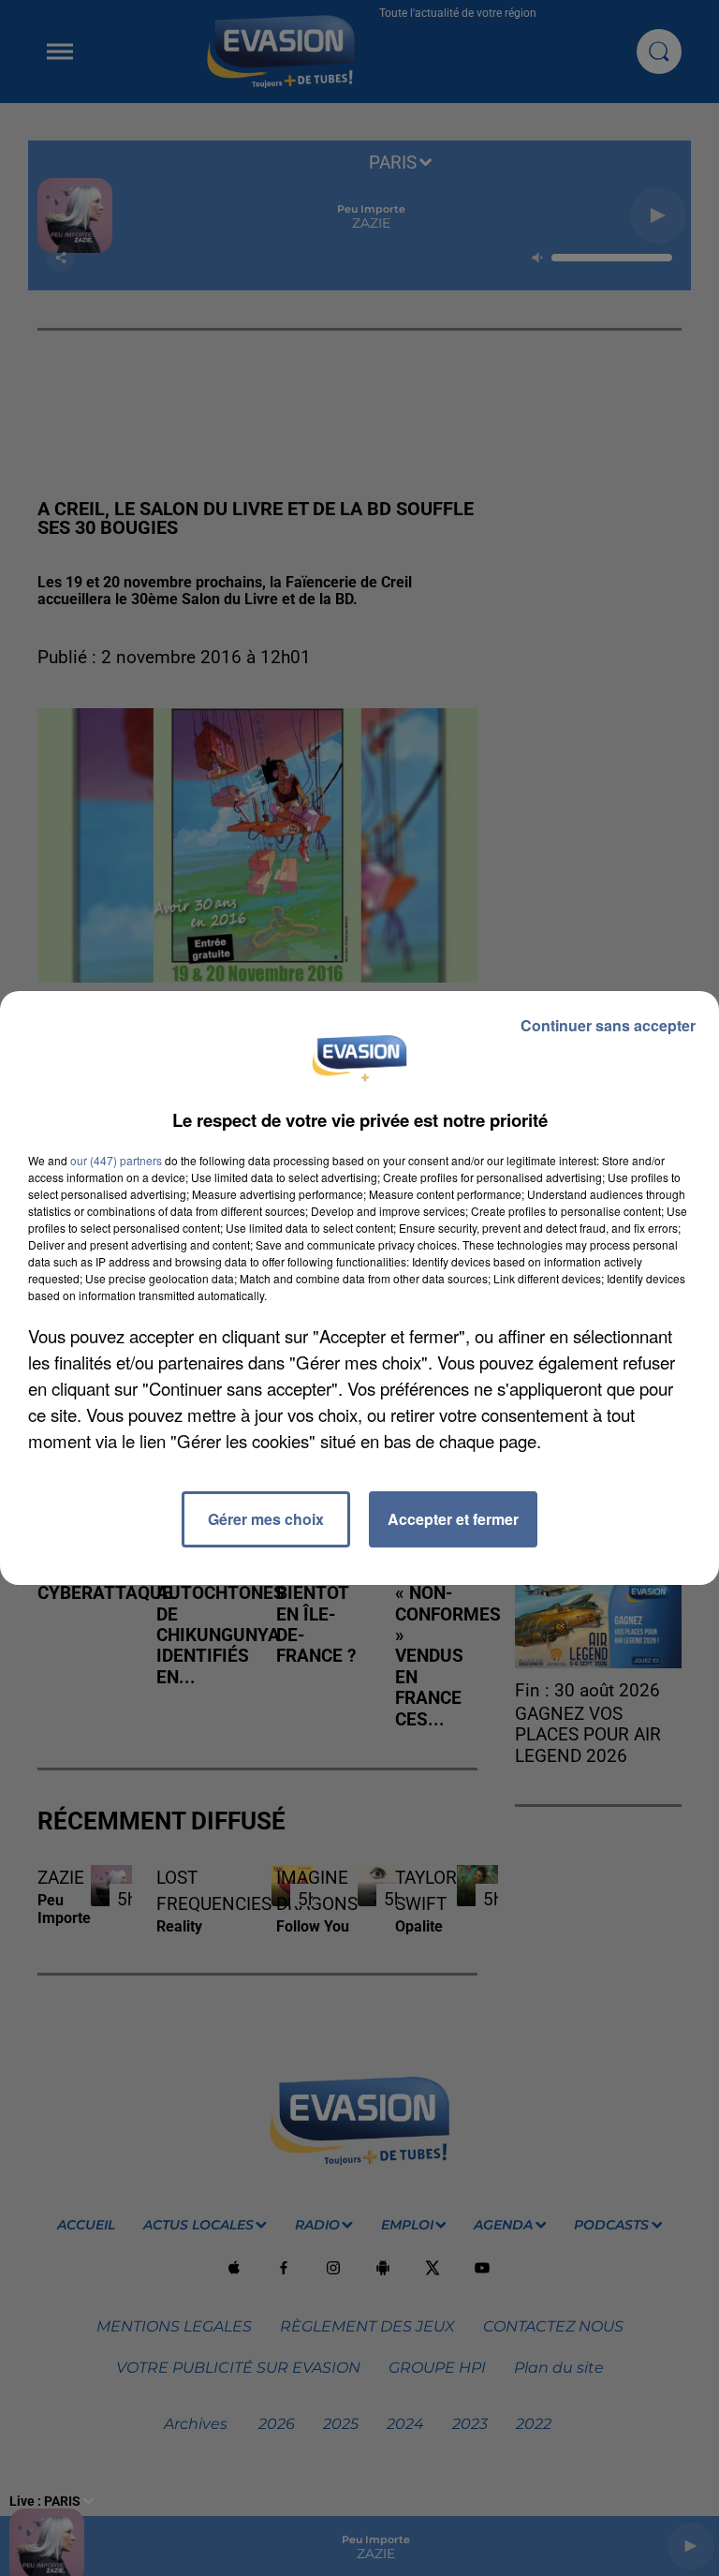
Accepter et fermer (453, 1519)
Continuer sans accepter (608, 1025)
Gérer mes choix (266, 1519)
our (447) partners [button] (116, 1160)
